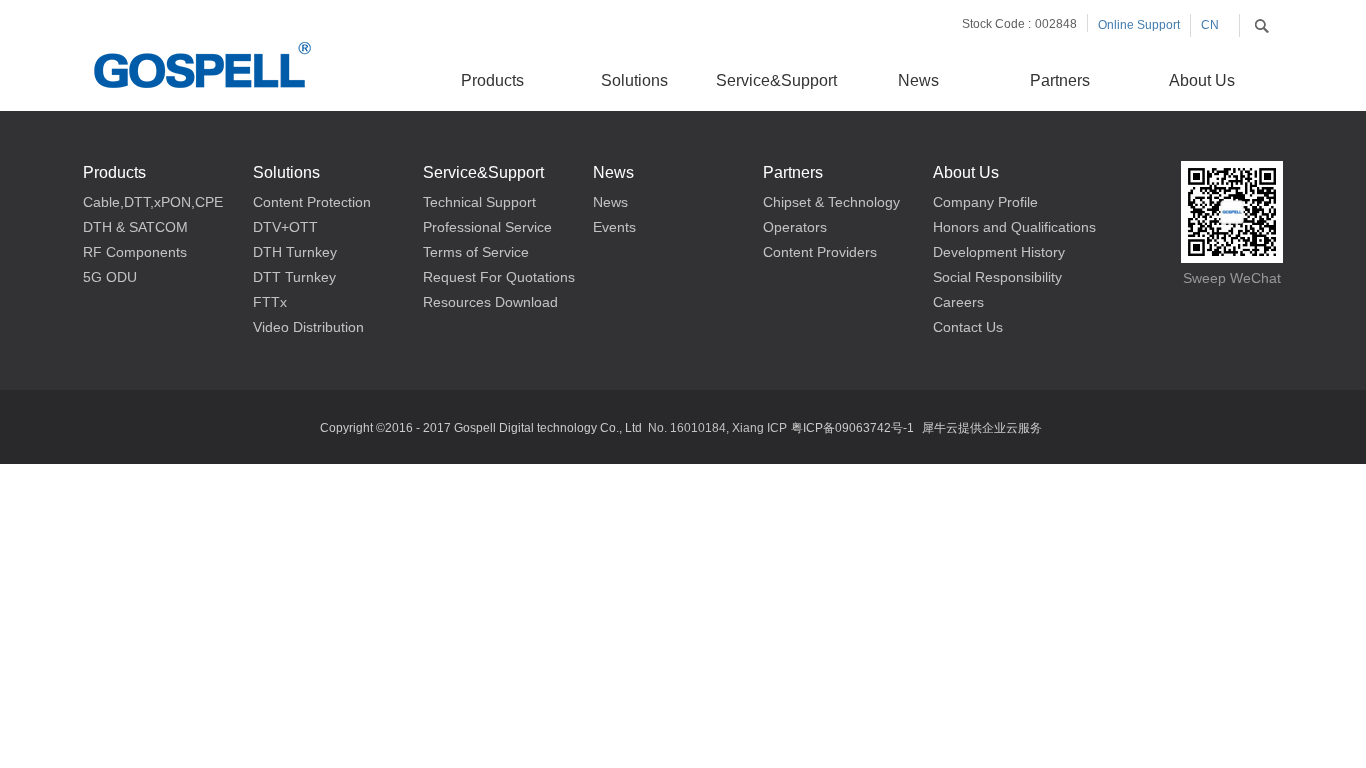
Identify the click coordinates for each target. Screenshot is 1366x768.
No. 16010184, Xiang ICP (717, 428)
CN (1210, 25)
